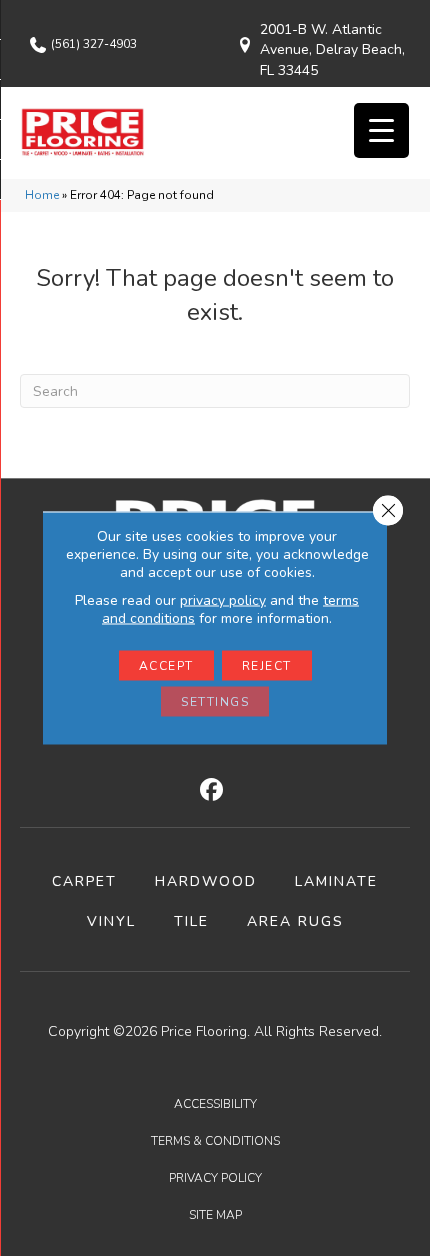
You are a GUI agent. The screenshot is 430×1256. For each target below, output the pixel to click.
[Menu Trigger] (381, 130)
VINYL (111, 921)
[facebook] (212, 791)
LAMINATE (336, 881)
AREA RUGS (295, 921)
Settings (215, 702)
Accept (166, 666)
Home (42, 195)
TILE (191, 921)
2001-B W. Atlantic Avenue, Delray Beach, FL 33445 (332, 50)
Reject (267, 666)
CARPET (84, 881)
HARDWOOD (206, 881)
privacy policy (223, 600)
